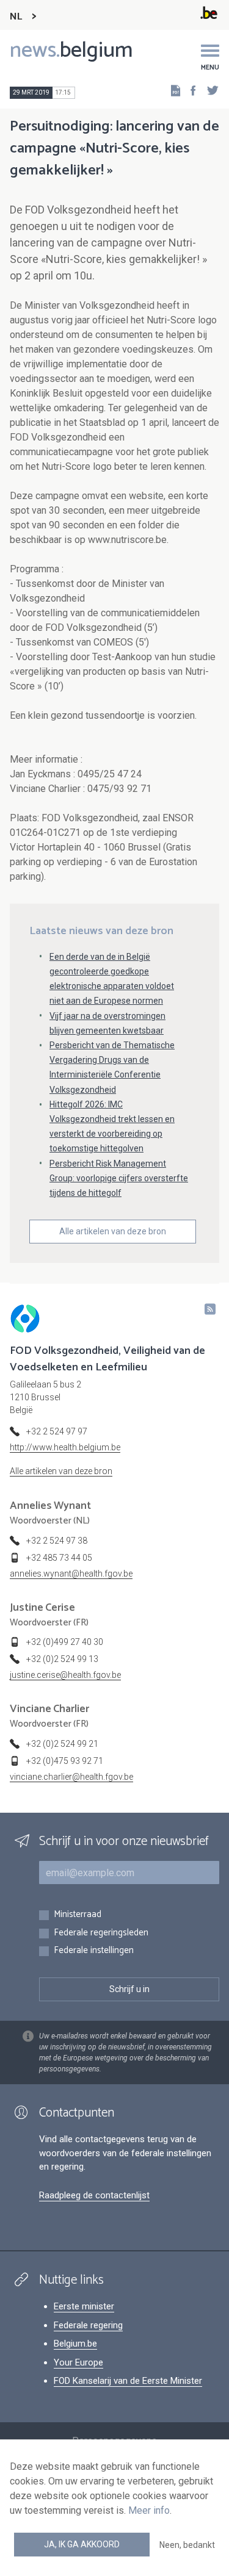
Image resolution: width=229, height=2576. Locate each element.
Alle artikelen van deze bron (113, 1231)
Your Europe (78, 2362)
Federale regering (88, 2325)
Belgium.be (75, 2344)
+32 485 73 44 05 (59, 1558)
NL (16, 17)
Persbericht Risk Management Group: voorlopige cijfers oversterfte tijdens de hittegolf (119, 1178)
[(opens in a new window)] (189, 90)
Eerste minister (84, 2306)
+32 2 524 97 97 (57, 1431)
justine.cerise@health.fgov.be (65, 1675)
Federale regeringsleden (101, 1933)
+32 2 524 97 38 (57, 1541)
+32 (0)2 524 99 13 (62, 1659)
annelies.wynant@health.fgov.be (71, 1574)
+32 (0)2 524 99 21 (62, 1744)
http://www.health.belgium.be (65, 1447)
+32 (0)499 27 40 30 (65, 1642)
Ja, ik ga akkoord (82, 2544)
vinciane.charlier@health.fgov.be (71, 1777)
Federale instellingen (94, 1951)
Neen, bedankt (187, 2545)
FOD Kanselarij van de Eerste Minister (128, 2381)
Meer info (149, 2510)
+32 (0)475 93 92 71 (65, 1761)
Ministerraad (78, 1915)
